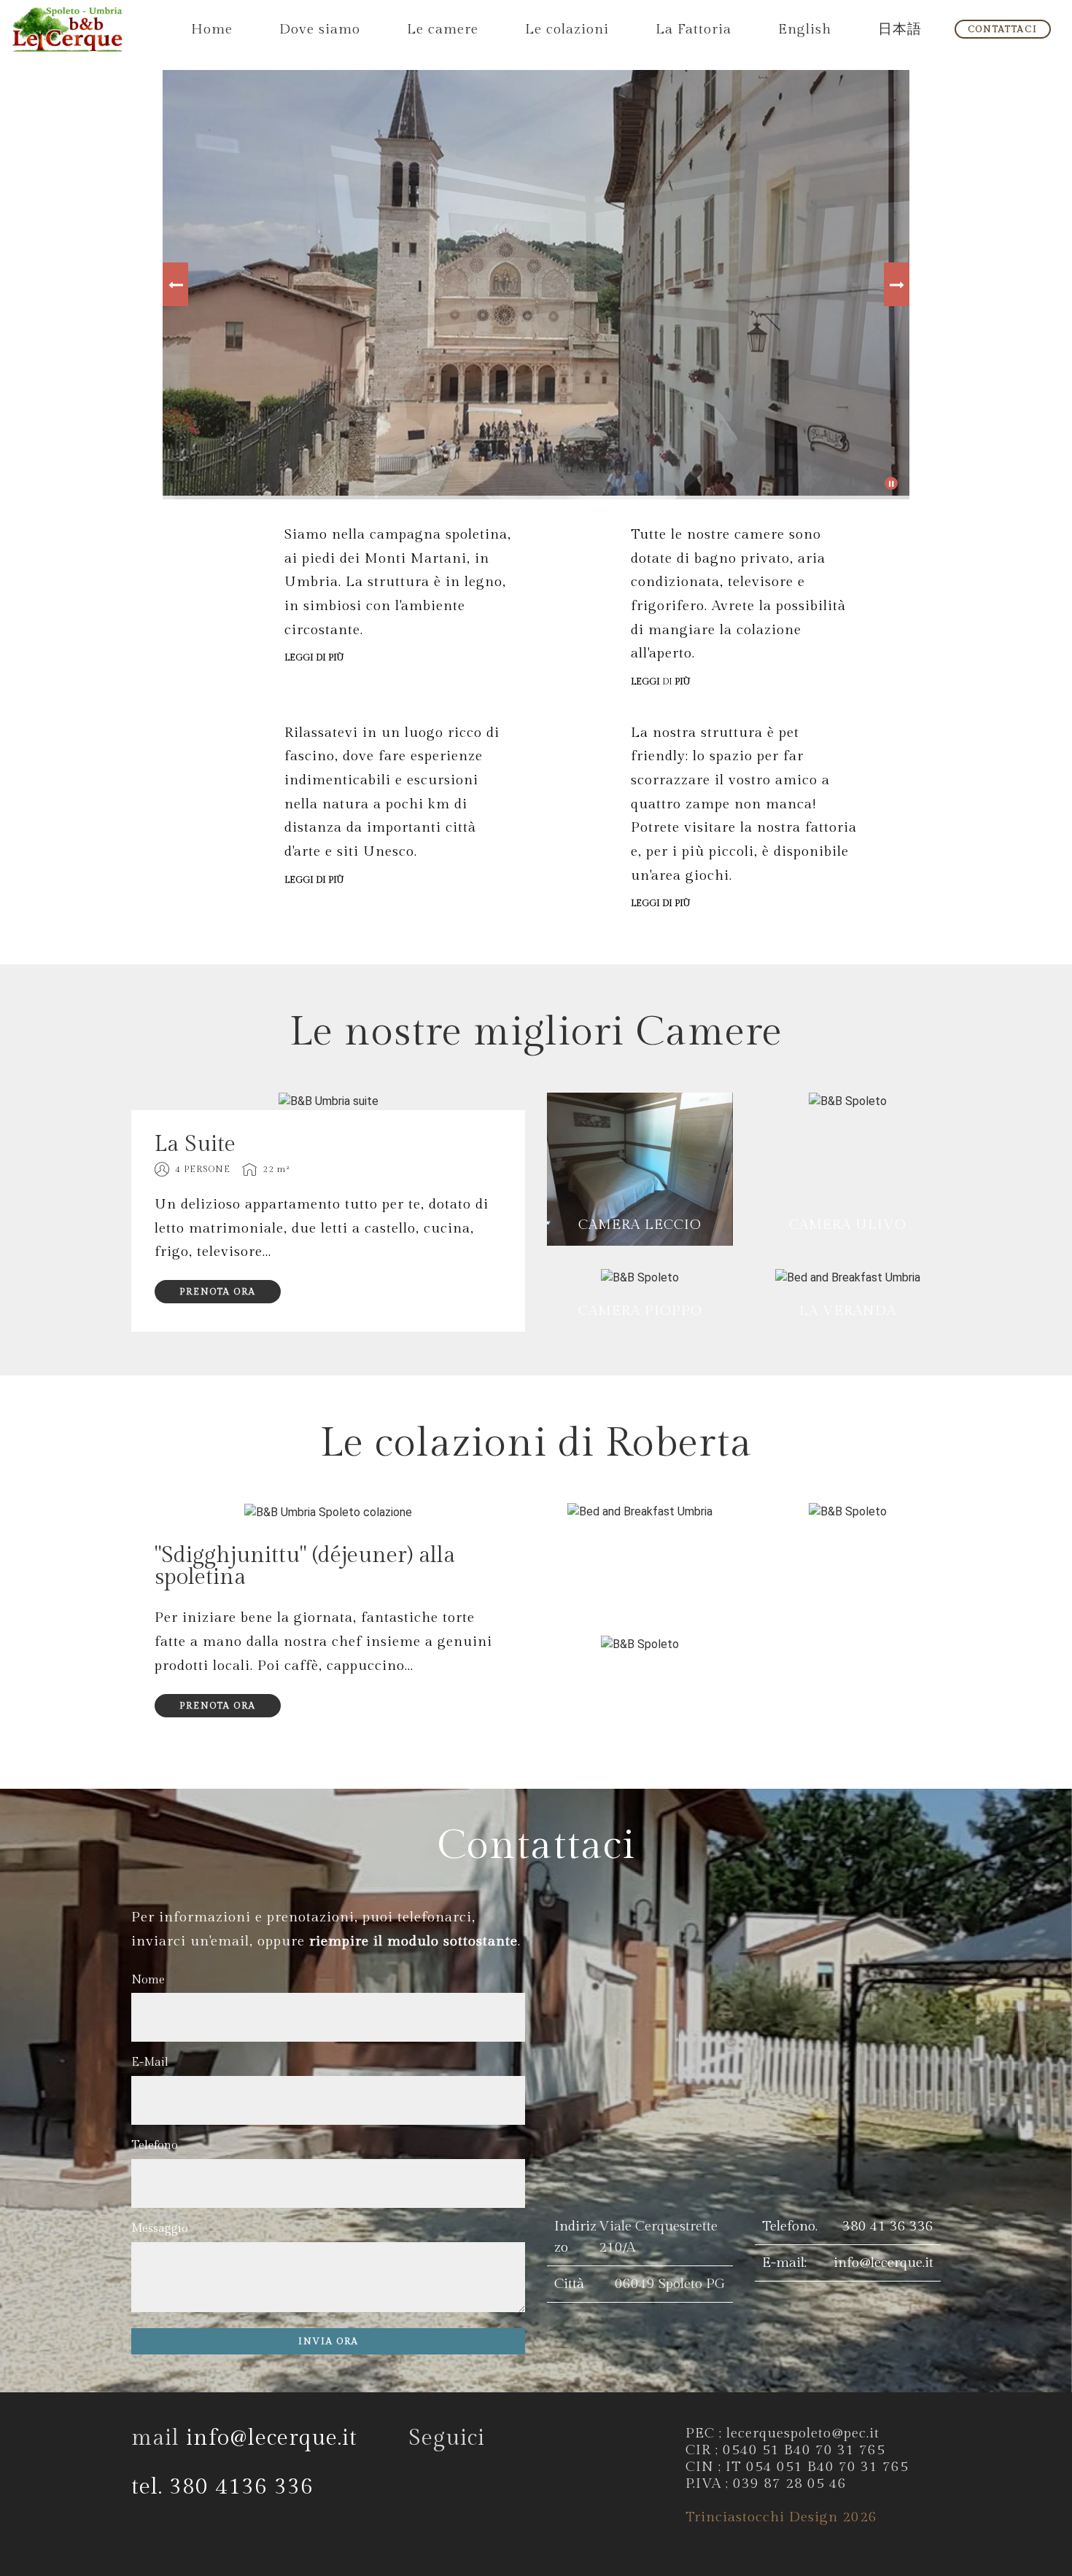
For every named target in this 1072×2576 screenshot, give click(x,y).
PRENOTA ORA (218, 1292)
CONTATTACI (1003, 29)
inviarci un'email (190, 1941)
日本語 (900, 29)
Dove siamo (320, 29)
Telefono (155, 2146)
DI (661, 682)
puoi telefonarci (417, 1917)
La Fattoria (694, 29)
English (805, 29)
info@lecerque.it (883, 2263)
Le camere (443, 29)
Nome (148, 1980)
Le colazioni (567, 29)
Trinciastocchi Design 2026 (781, 2517)
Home (212, 29)
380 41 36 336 (888, 2226)
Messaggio (160, 2229)
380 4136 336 (241, 2487)
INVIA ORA (329, 2341)
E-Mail (150, 2062)
